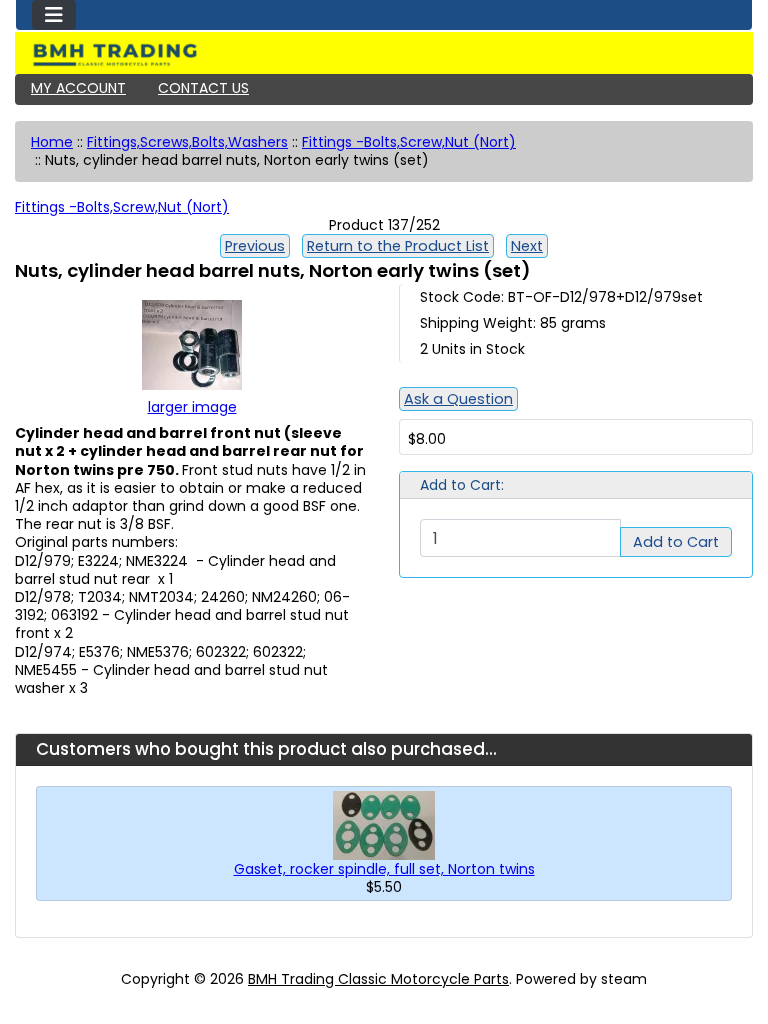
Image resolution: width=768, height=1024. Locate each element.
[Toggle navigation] (54, 15)
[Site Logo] (384, 55)
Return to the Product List (398, 246)
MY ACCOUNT (78, 88)
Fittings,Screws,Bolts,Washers (187, 142)
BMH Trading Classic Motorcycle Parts (378, 979)
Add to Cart (676, 542)
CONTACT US (203, 88)
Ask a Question (458, 399)
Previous (255, 246)
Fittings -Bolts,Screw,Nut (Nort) (409, 142)
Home (52, 142)
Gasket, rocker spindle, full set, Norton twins (384, 869)
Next (527, 246)
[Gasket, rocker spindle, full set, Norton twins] (384, 824)
